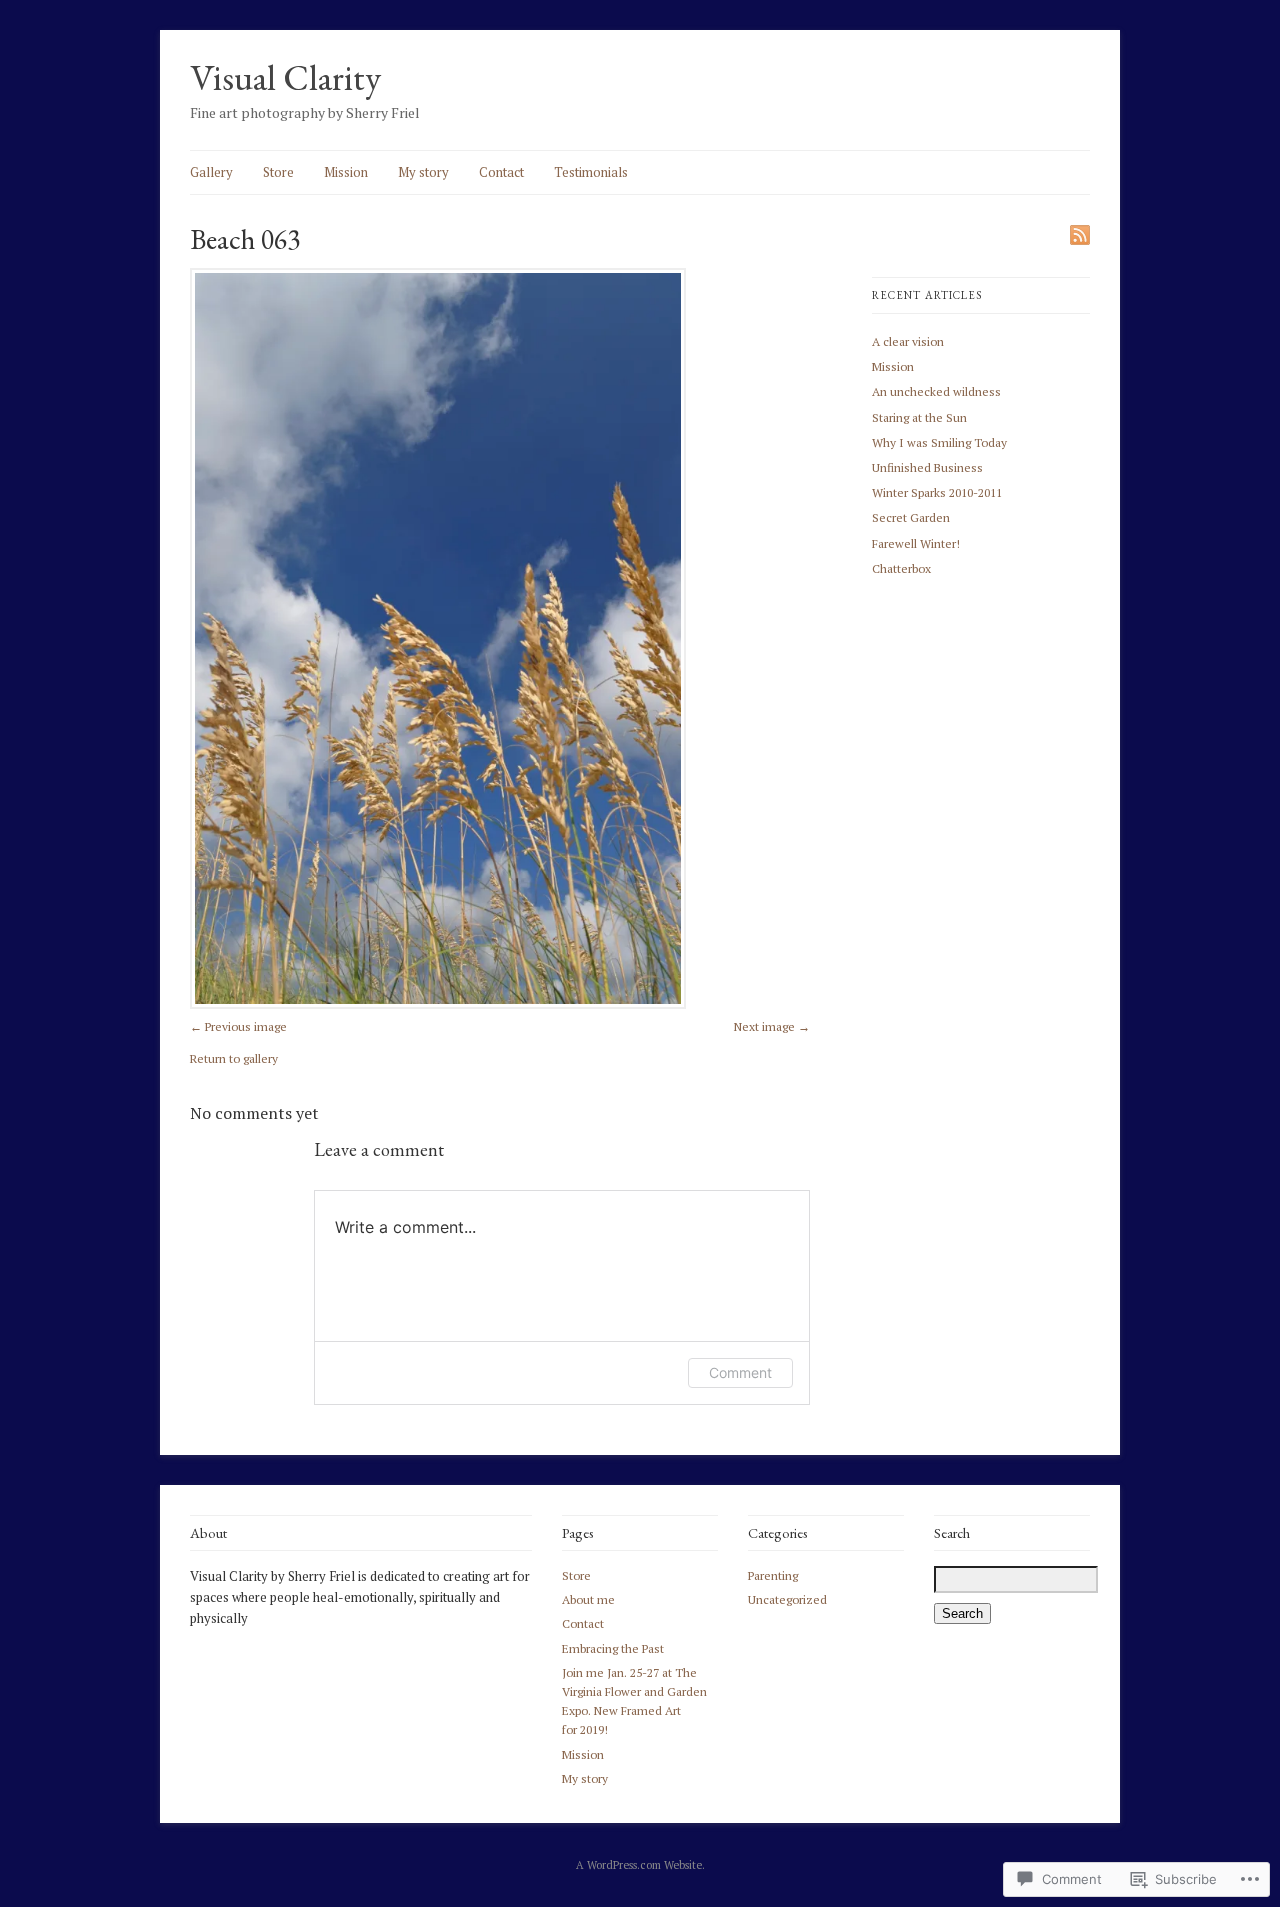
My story (423, 172)
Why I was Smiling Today (939, 442)
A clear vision (908, 341)
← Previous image (238, 1026)
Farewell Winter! (916, 543)
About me (588, 1599)
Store (278, 172)
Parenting (773, 1575)
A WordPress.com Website (639, 1865)
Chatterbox (901, 568)
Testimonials (591, 172)
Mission (346, 172)
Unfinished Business (927, 467)
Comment (740, 1372)
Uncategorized (787, 1599)
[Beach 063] (438, 1004)
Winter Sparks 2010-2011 (937, 492)
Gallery (211, 172)
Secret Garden (911, 517)
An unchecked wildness (936, 391)
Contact (501, 172)
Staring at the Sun (919, 417)
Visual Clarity (285, 77)
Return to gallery (234, 1058)
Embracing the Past (613, 1648)
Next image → (772, 1026)
